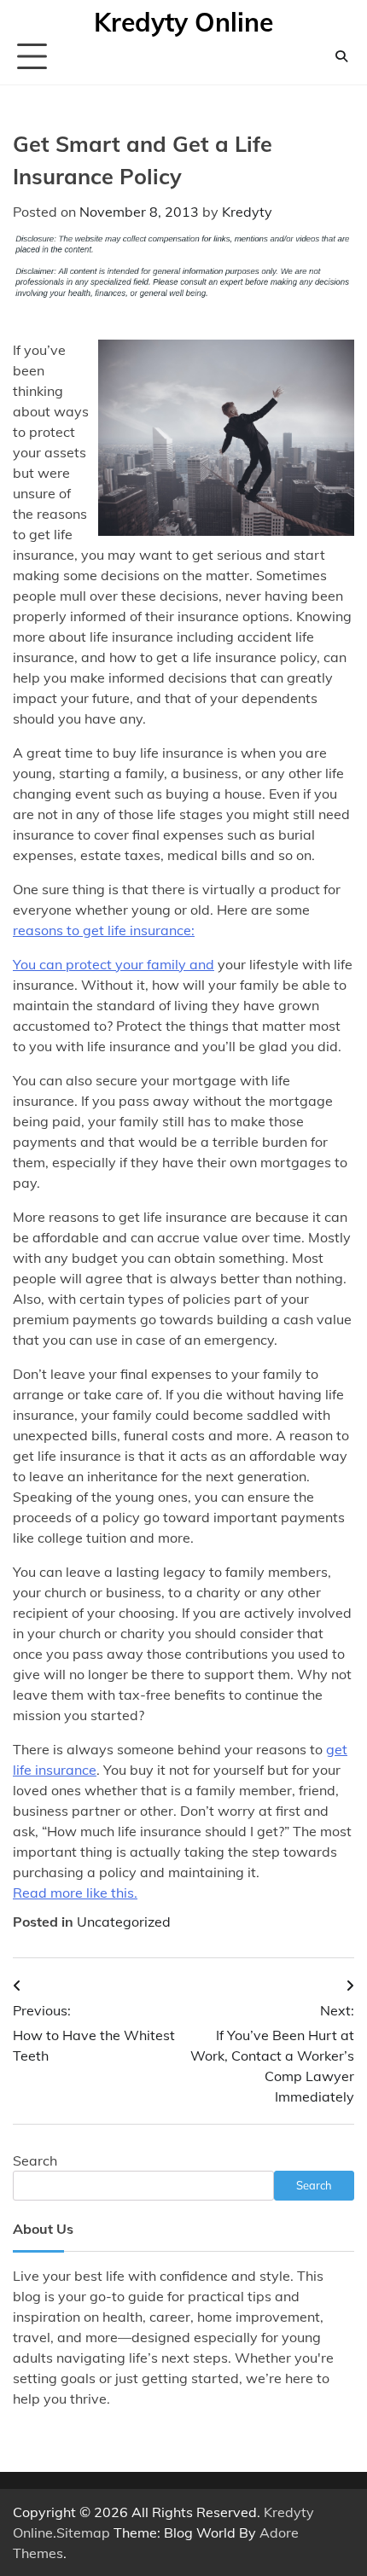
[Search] (341, 56)
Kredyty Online (183, 22)
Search (35, 2160)
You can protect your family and (114, 964)
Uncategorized (124, 1922)
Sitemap (83, 2532)
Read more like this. (75, 1893)
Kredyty (247, 212)
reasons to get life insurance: (104, 930)
